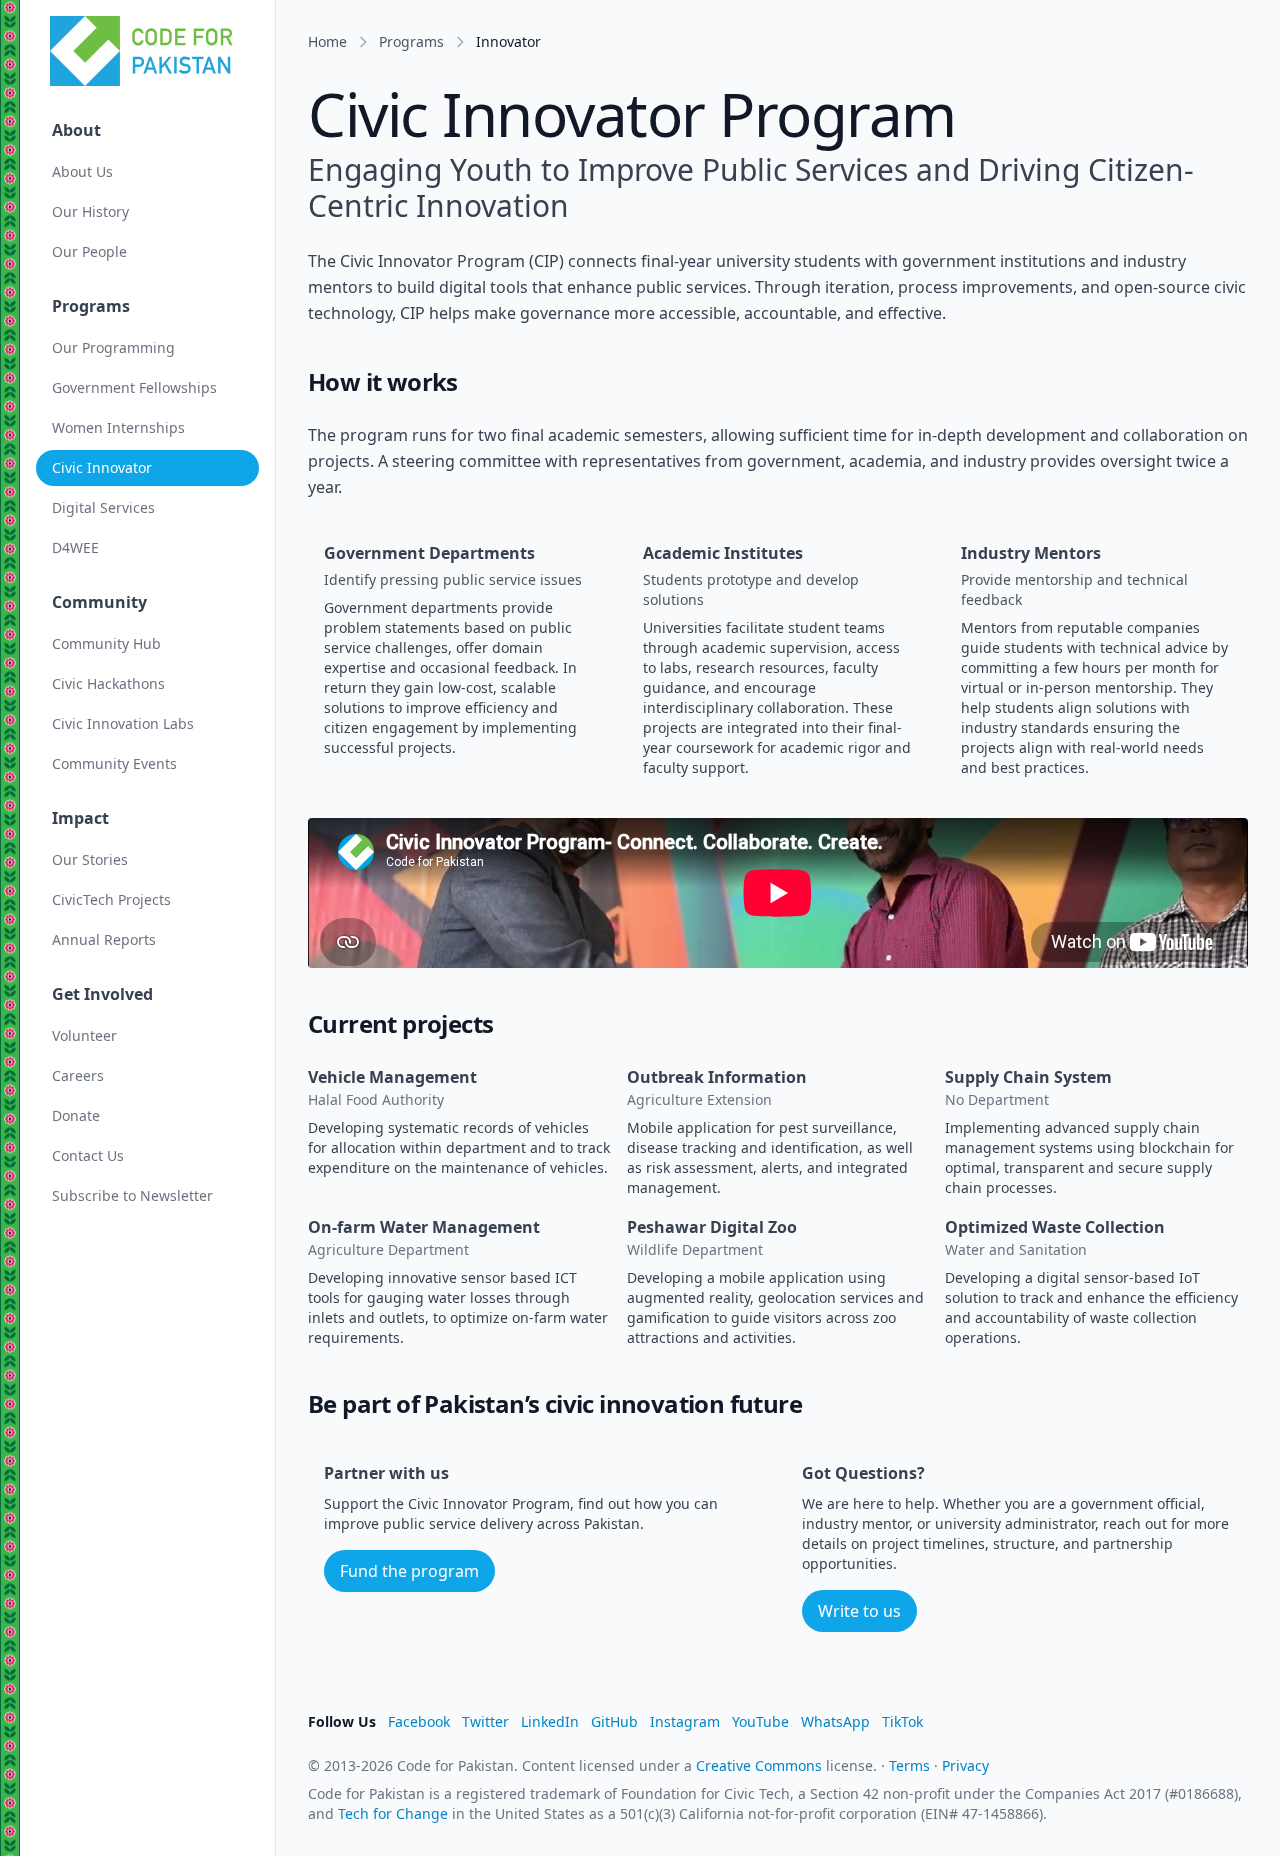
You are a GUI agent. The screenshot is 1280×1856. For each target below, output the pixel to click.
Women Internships (118, 427)
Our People (89, 251)
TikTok (902, 1721)
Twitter (485, 1721)
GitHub (614, 1721)
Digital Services (103, 507)
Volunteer (84, 1035)
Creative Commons (759, 1765)
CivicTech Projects (111, 899)
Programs (411, 41)
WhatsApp (835, 1721)
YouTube (760, 1721)
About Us (82, 171)
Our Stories (90, 859)
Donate (76, 1115)
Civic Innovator (102, 467)
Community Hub (106, 643)
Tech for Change (393, 1813)
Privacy (965, 1765)
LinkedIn (550, 1721)
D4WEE (75, 547)
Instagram (685, 1721)
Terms (909, 1765)
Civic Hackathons (108, 683)
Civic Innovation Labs (123, 723)
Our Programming (113, 347)
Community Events (114, 763)
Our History (90, 211)
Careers (78, 1075)
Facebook (419, 1721)
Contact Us (88, 1155)
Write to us (859, 1611)
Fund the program (409, 1571)
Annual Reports (104, 939)
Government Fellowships (134, 387)
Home (327, 41)
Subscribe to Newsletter (132, 1195)
